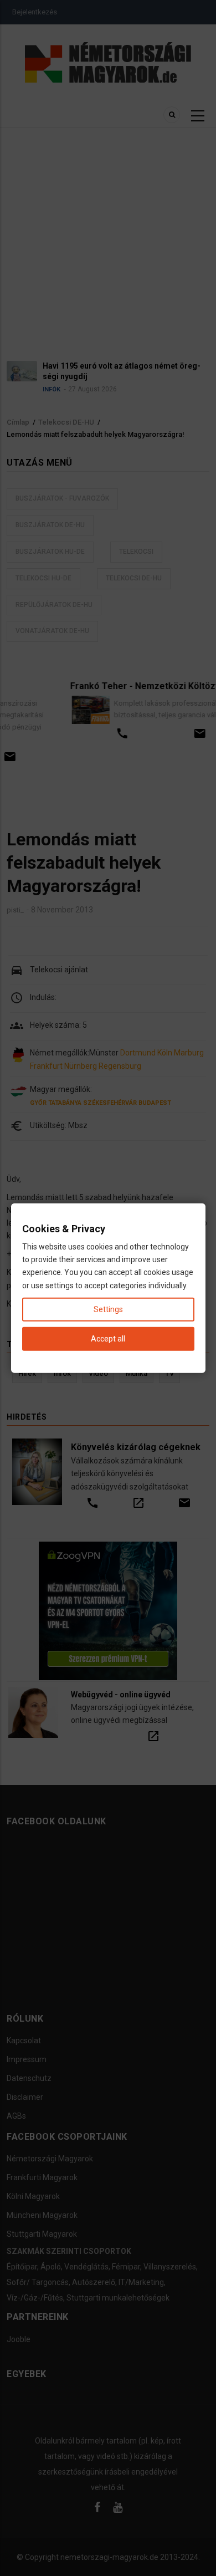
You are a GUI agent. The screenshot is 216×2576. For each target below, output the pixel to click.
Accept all (108, 1339)
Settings (108, 1309)
